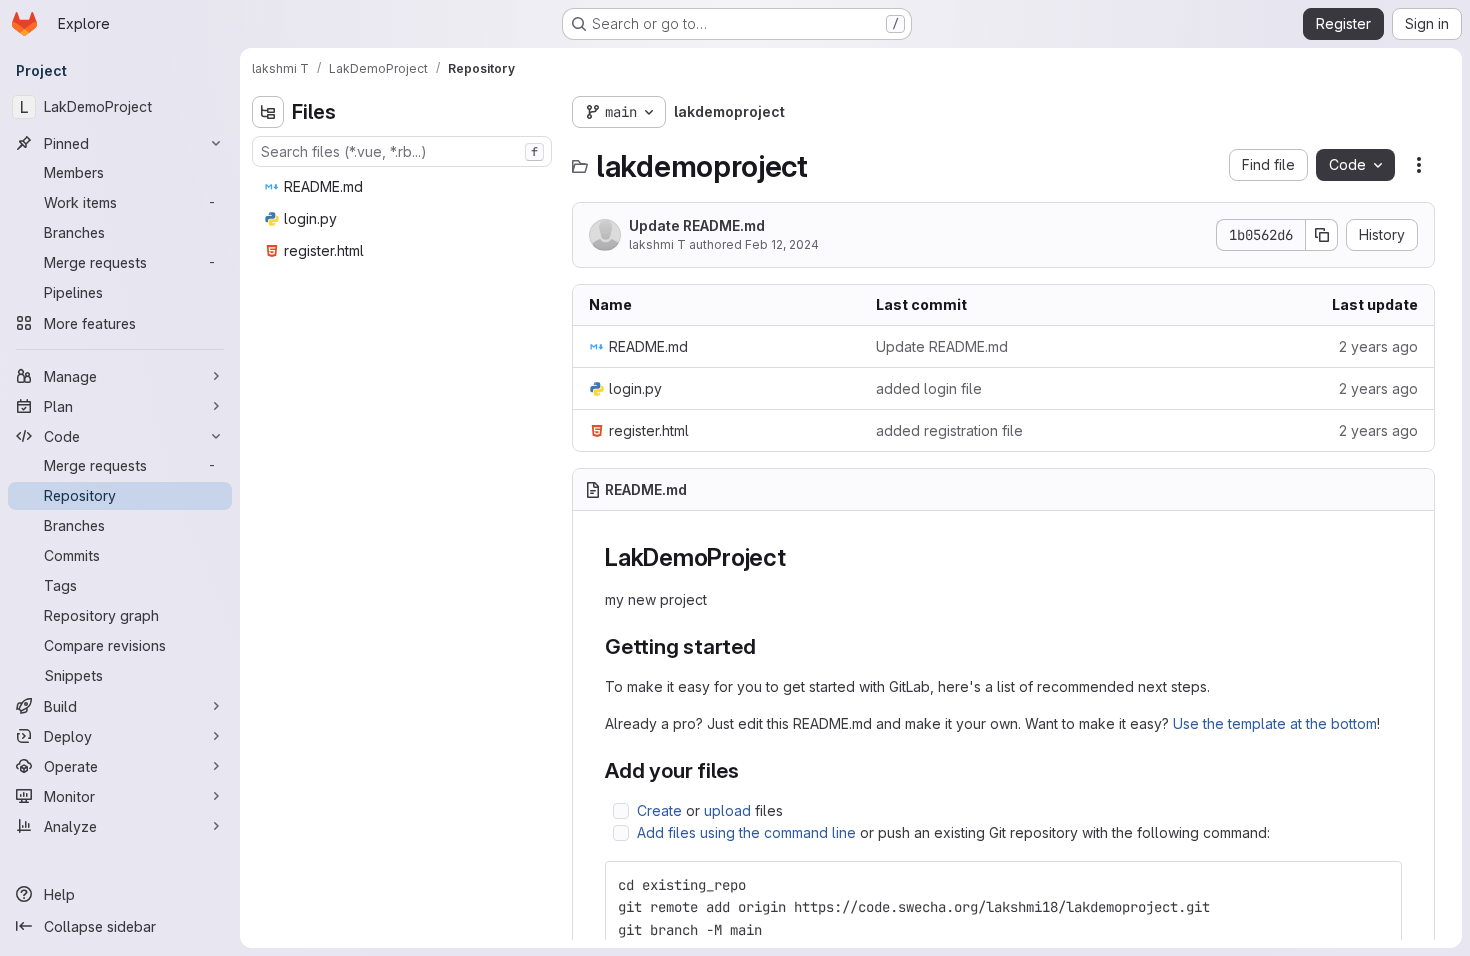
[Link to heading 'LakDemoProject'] (799, 557)
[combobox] (402, 151)
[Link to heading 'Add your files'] (750, 770)
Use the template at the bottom (1275, 723)
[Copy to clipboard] (1378, 885)
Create (659, 810)
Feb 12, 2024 (782, 244)
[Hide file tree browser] (268, 112)
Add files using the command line (746, 832)
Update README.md (697, 225)
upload (727, 810)
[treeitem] (404, 187)
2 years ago (1378, 346)
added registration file (949, 430)
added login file (929, 388)
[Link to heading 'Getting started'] (767, 646)
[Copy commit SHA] (1322, 235)
